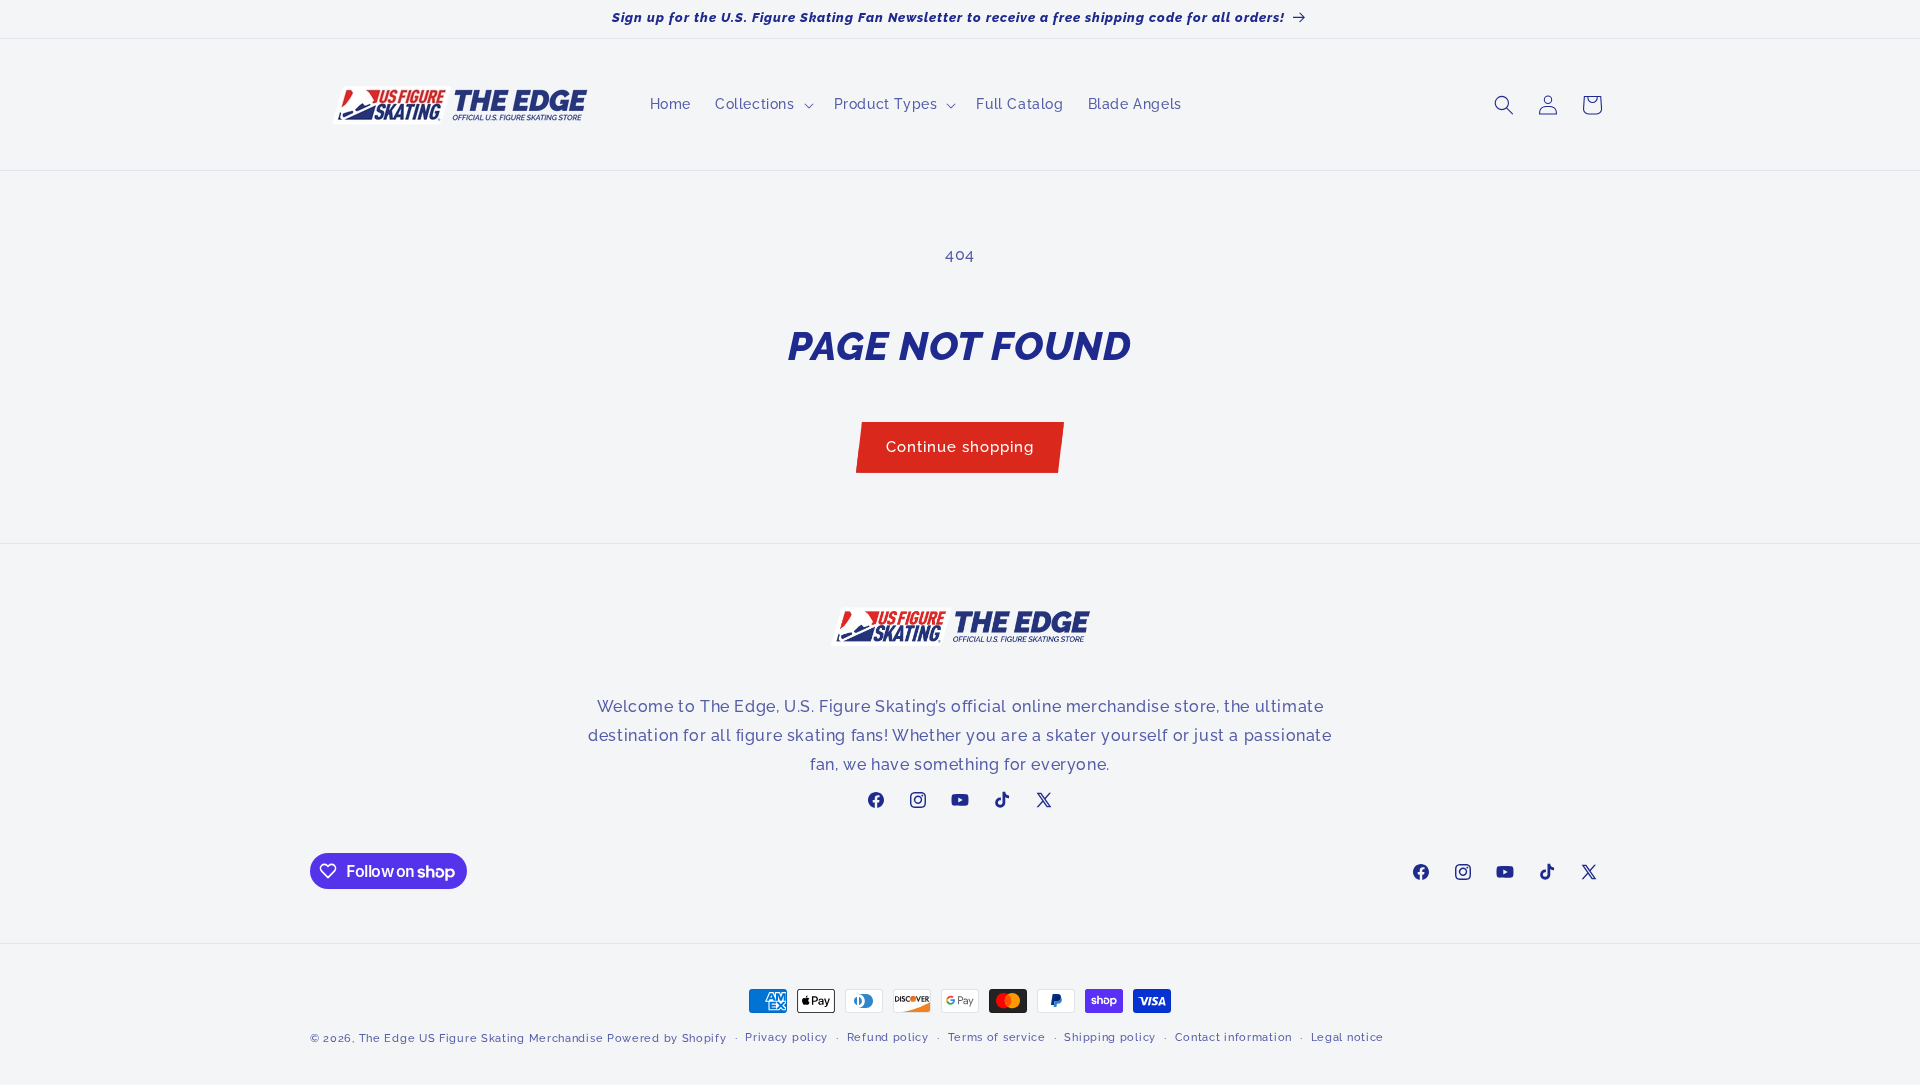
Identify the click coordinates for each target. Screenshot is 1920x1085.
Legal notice (1347, 1037)
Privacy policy (786, 1037)
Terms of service (997, 1037)
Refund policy (888, 1037)
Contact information (1233, 1037)
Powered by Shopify (667, 1038)
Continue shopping (960, 447)
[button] (762, 104)
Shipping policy (1110, 1037)
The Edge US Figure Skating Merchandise (481, 1038)
